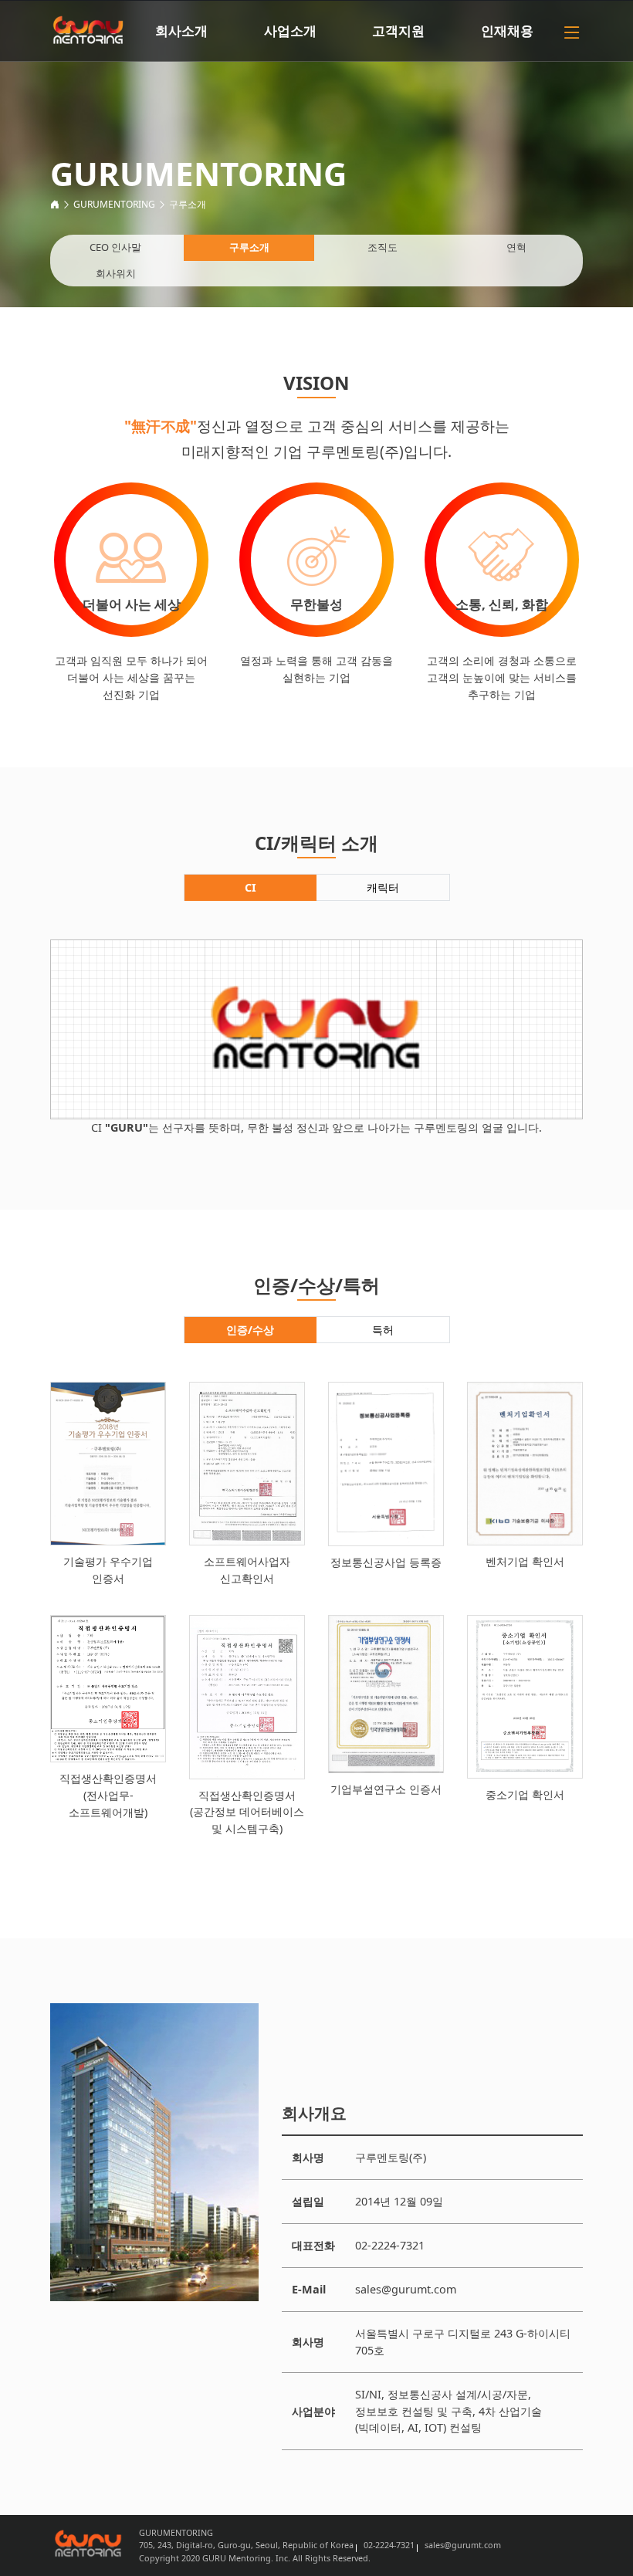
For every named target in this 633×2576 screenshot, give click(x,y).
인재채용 (507, 30)
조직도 (383, 247)
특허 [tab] (383, 1330)
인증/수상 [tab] (250, 1330)
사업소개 (290, 30)
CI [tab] (250, 887)
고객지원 (398, 30)
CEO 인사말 (115, 247)
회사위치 (116, 273)
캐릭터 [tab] (383, 887)
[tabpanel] (316, 1038)
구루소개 (188, 204)
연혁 (516, 247)
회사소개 (181, 30)
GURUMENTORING (114, 204)
